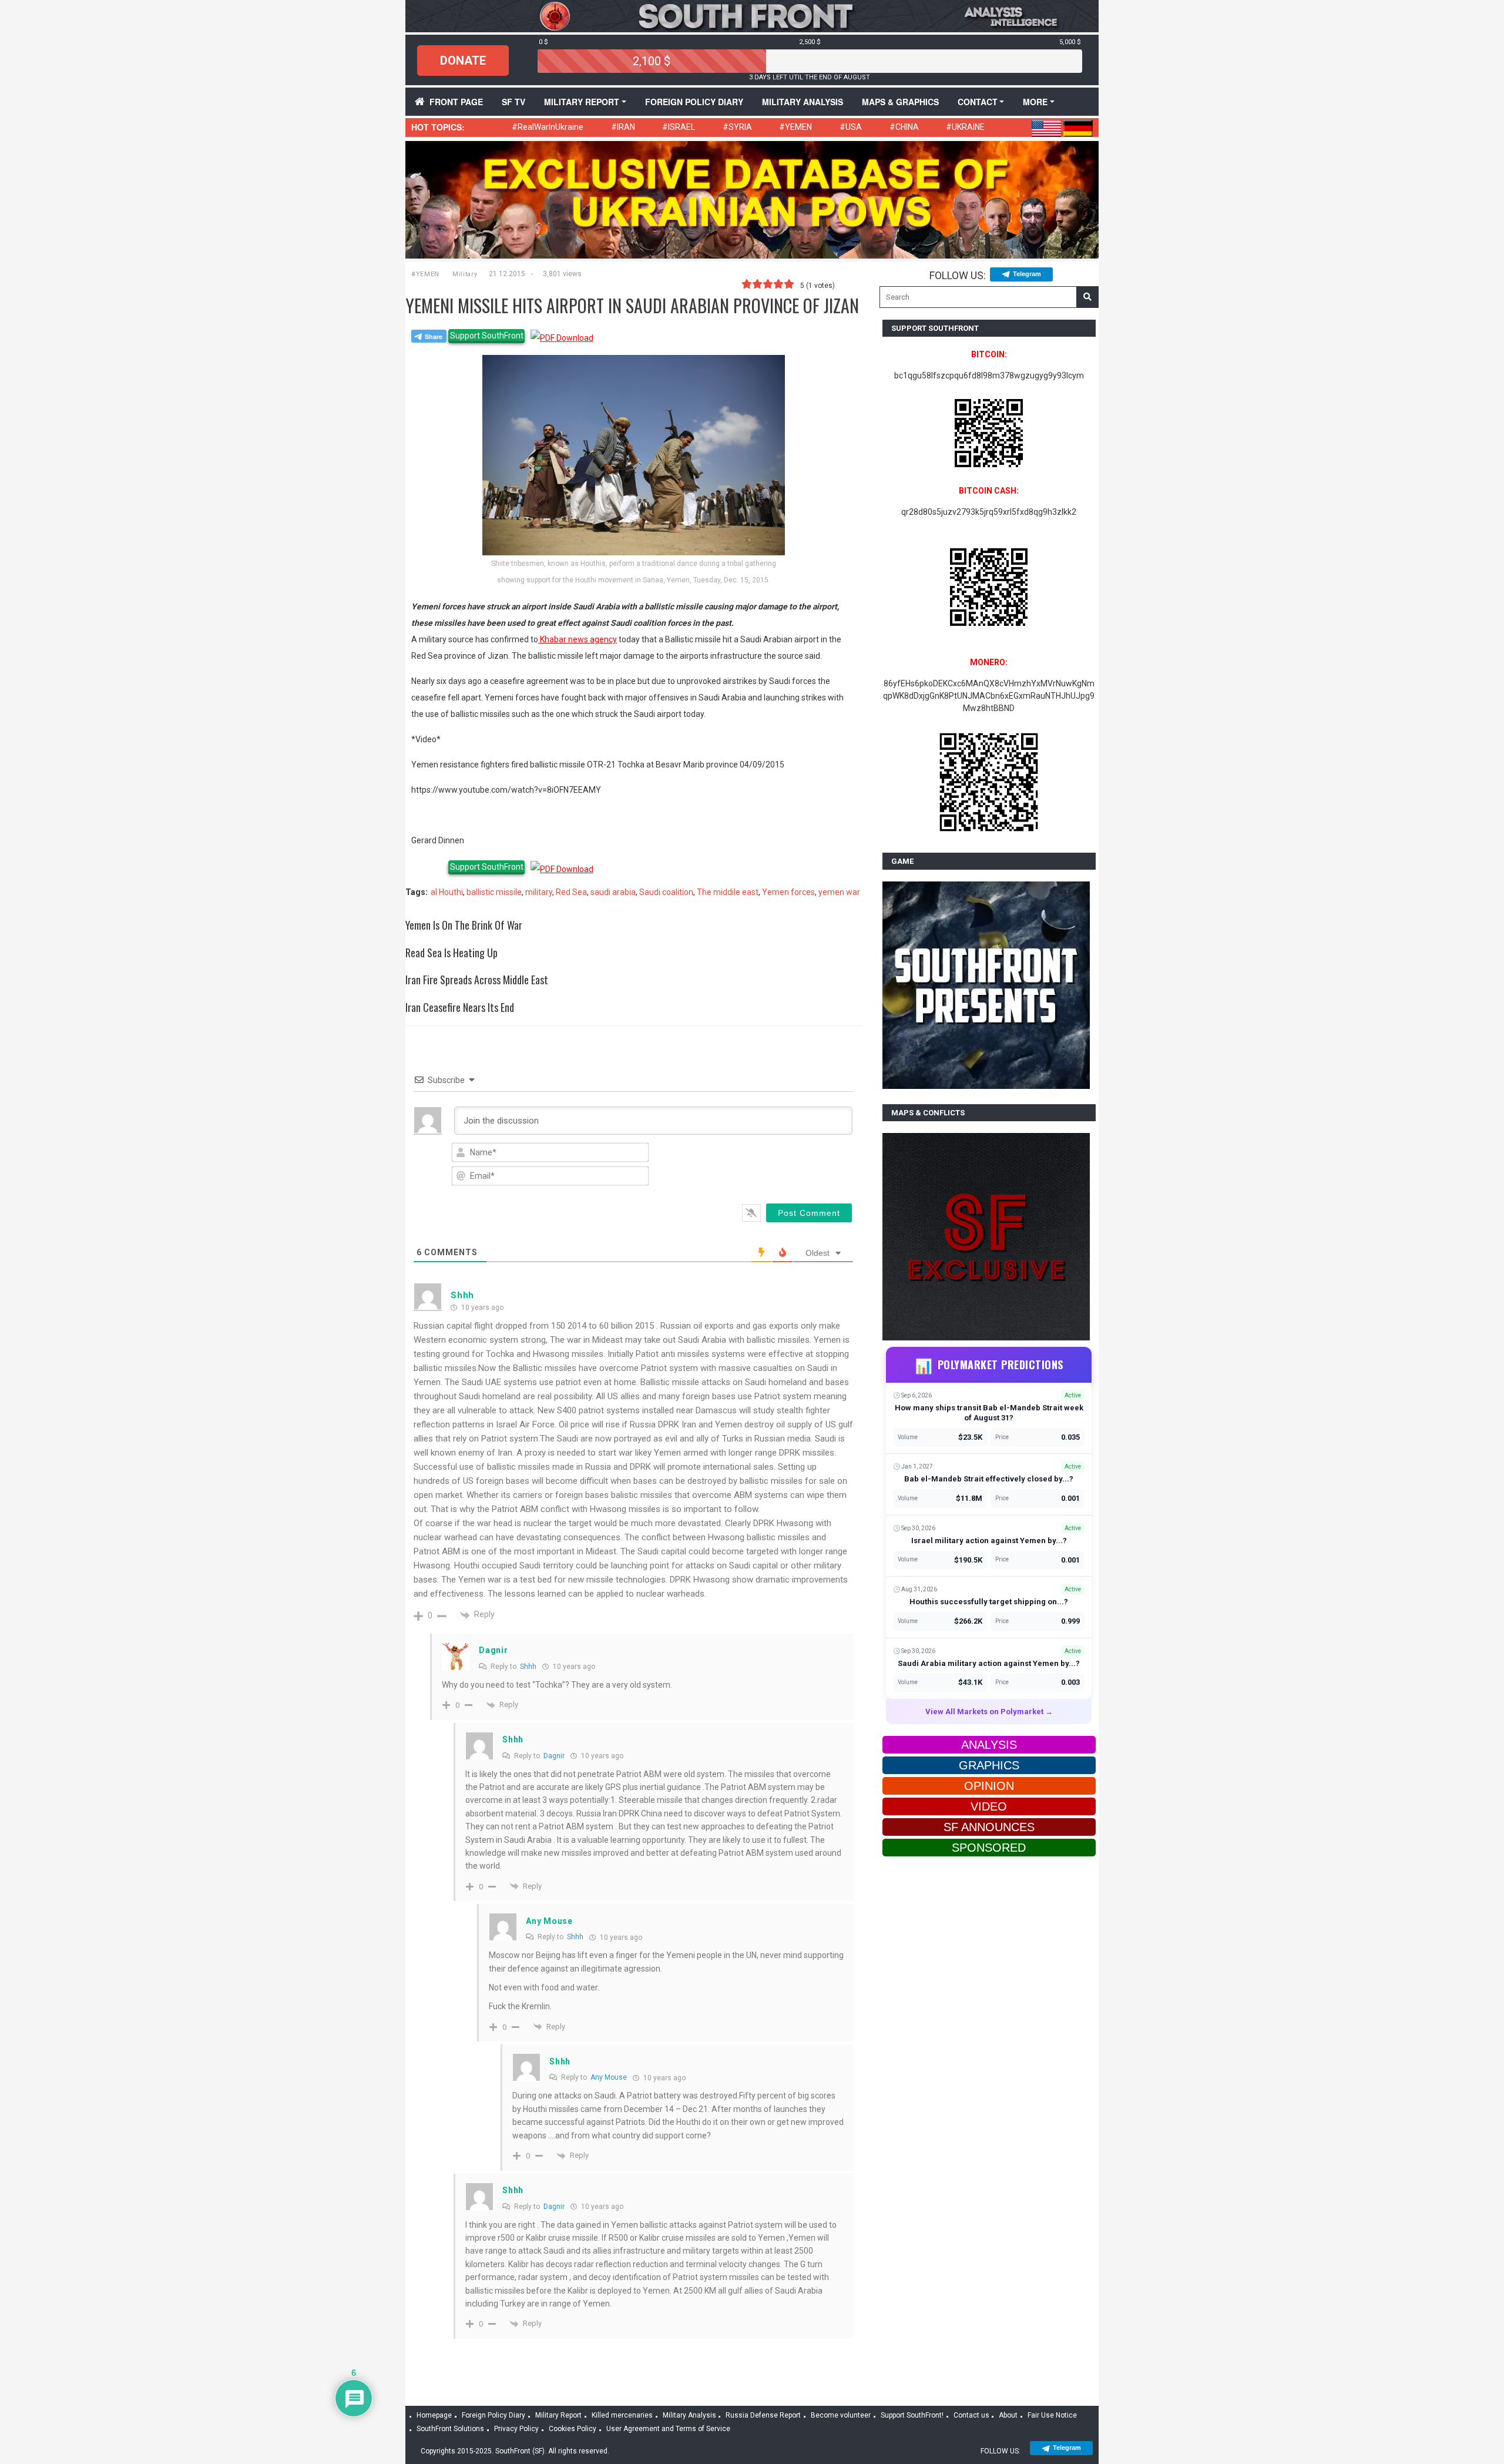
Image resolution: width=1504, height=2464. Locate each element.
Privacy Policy (516, 2429)
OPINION (989, 1786)
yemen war (839, 892)
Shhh (528, 1667)
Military (465, 274)
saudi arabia (613, 892)
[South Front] (752, 15)
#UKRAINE (965, 127)
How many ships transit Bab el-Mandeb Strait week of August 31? (989, 1413)
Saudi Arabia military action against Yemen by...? (989, 1663)
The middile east (728, 892)
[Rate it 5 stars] (789, 284)
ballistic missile (494, 892)
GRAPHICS (989, 1765)
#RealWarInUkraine (548, 127)
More (1035, 102)
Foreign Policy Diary (493, 2415)
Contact (978, 102)
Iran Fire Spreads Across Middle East (477, 980)
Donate (463, 61)
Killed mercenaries (622, 2415)
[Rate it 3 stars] (768, 284)
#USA (851, 127)
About (1008, 2415)
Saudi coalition (666, 892)
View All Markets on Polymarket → (989, 1712)
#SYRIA (737, 127)
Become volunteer (841, 2415)
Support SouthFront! (912, 2415)
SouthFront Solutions (450, 2429)
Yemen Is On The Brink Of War (464, 925)
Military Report (582, 102)
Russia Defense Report (763, 2415)
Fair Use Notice (1052, 2415)
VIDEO (989, 1806)
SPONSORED (989, 1848)
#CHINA (904, 127)
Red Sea (571, 892)
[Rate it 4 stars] (778, 284)
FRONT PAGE (456, 102)
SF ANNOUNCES (989, 1827)
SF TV (513, 102)
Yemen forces (788, 892)
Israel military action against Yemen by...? (989, 1541)
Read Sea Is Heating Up (451, 953)
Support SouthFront (487, 336)
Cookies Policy (573, 2429)
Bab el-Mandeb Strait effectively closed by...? (989, 1479)
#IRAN (623, 127)
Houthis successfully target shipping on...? (989, 1602)
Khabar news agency (578, 639)
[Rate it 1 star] (747, 284)
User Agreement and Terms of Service (668, 2429)
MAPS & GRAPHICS (900, 102)
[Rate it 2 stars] (757, 284)
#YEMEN (795, 127)
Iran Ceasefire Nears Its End (460, 1007)
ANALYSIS (989, 1745)
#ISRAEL (679, 127)
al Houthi (447, 892)
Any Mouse (609, 2077)
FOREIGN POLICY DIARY (694, 102)
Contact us (971, 2415)
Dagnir (554, 1756)
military (539, 892)
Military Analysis (803, 102)
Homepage (434, 2415)
